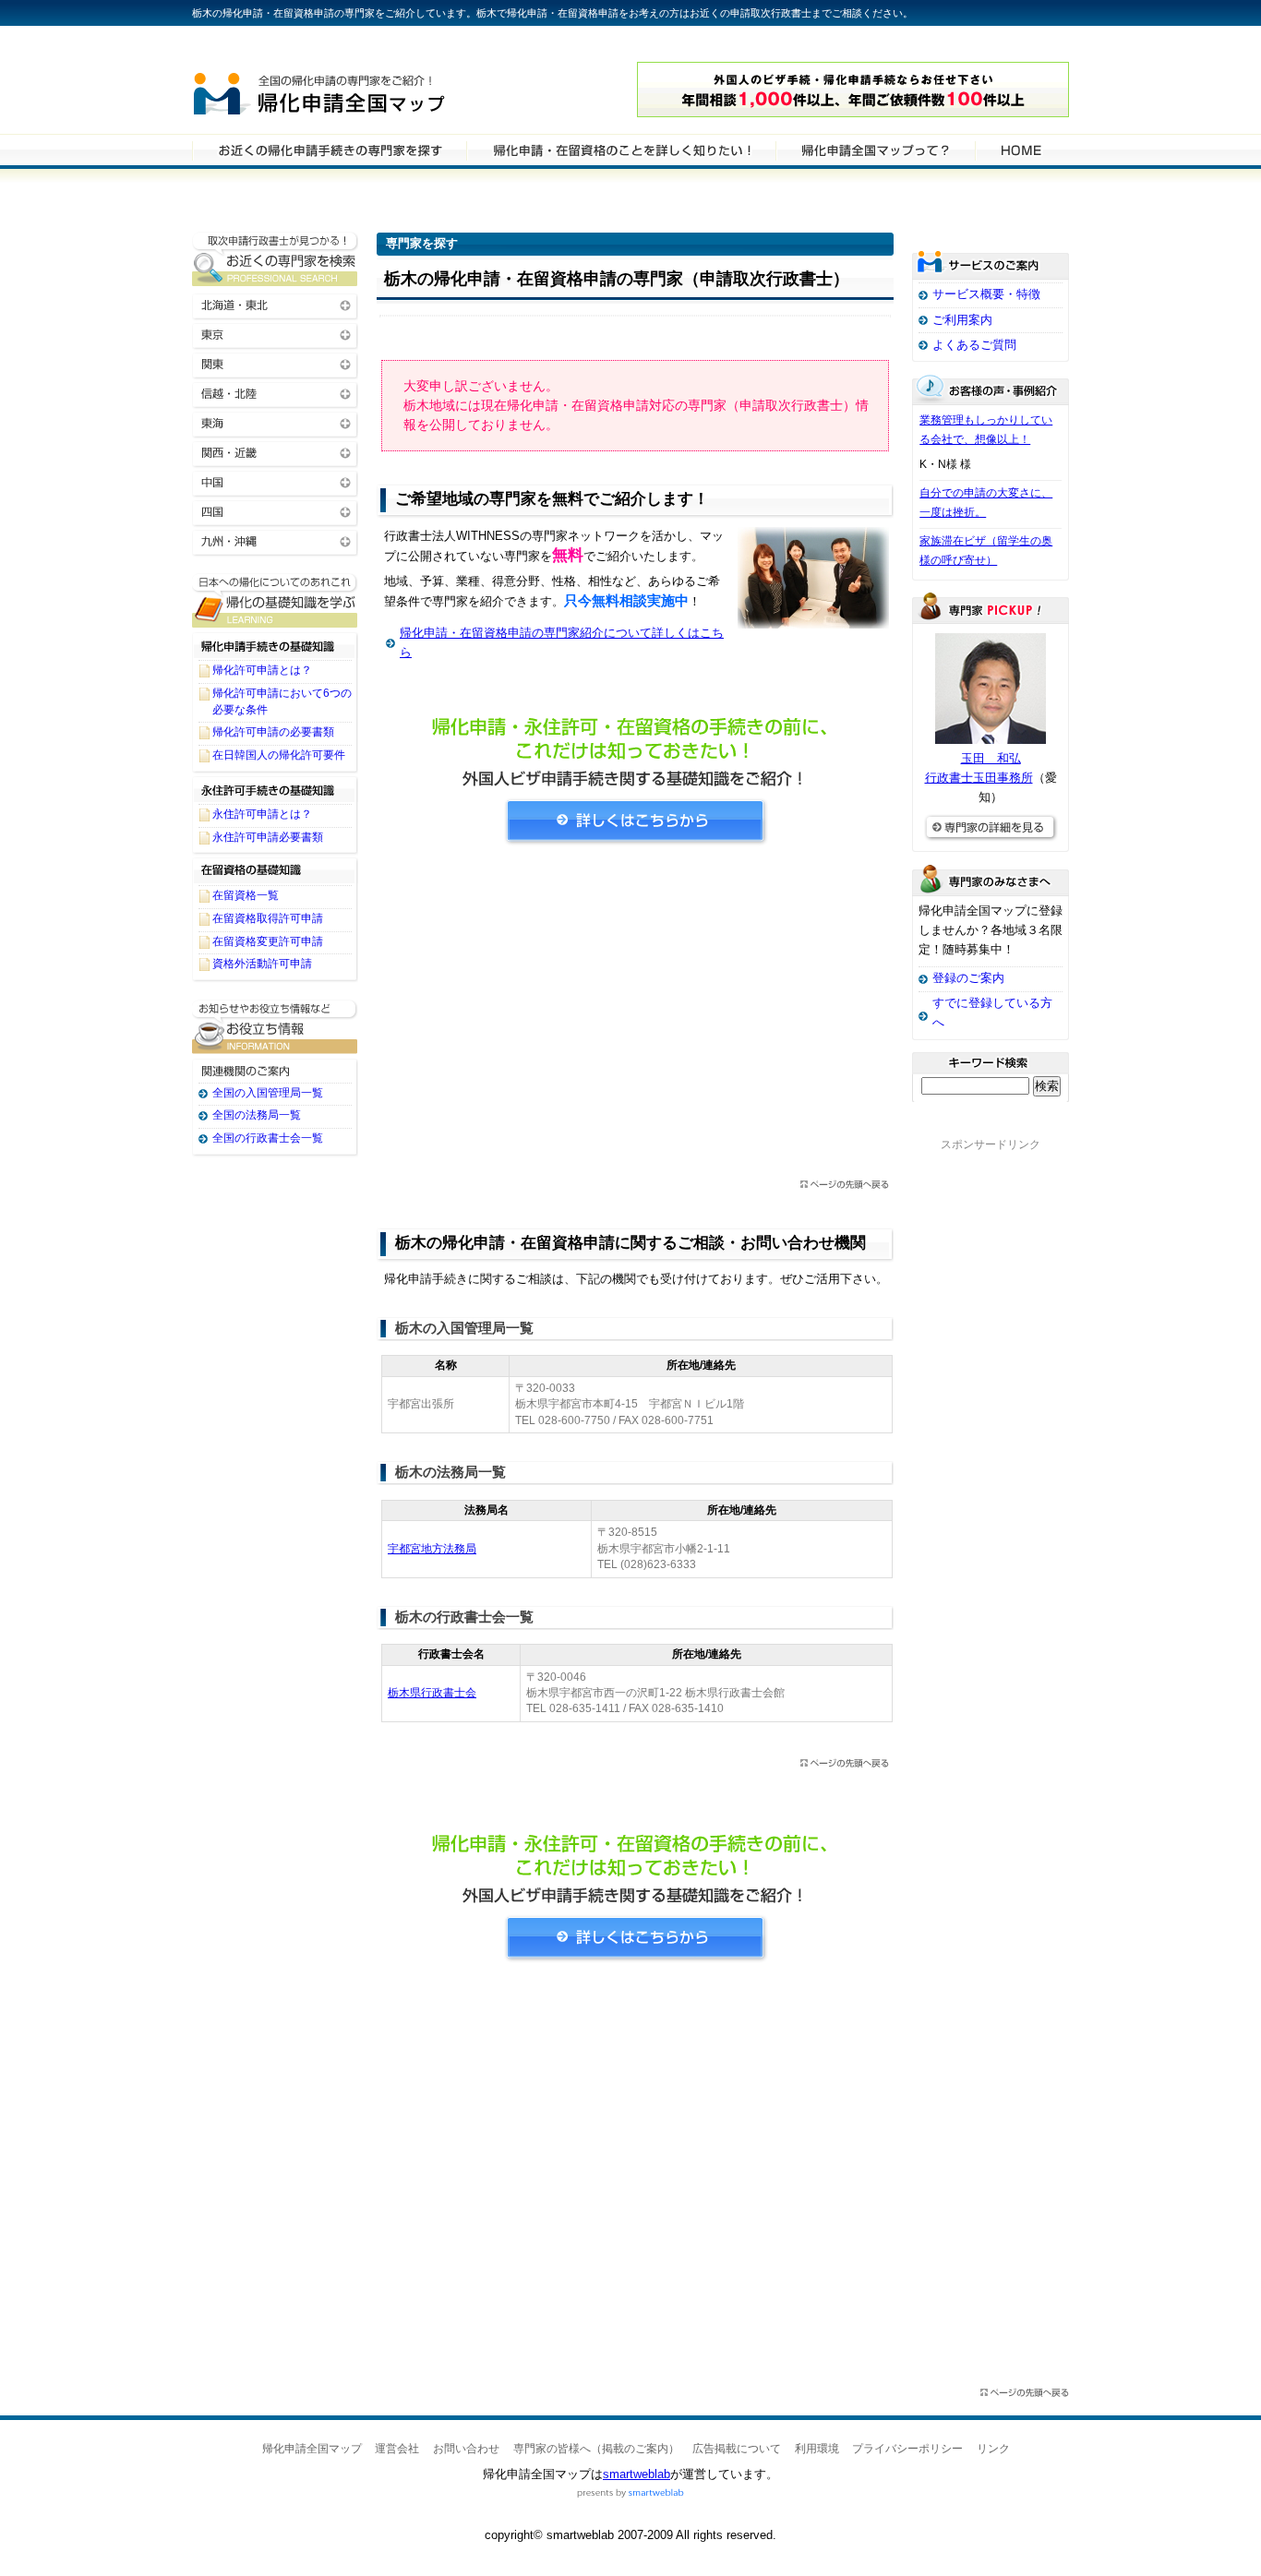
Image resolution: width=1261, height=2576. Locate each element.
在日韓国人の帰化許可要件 (279, 755)
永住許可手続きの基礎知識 (275, 789)
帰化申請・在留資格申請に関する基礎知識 (275, 600)
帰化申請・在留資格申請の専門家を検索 (329, 150)
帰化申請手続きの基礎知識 (275, 645)
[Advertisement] (635, 1018)
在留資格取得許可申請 (268, 918)
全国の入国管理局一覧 (268, 1093)
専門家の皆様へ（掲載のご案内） (596, 2449)
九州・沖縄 (275, 540)
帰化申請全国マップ (370, 90)
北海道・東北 (275, 304)
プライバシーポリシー (907, 2449)
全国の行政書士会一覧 (268, 1138)
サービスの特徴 (875, 150)
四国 (275, 511)
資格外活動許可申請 (262, 964)
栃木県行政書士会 (432, 1693)
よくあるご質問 (974, 345)
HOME (1021, 150)
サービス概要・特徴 (986, 294)
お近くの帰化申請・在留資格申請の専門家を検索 (275, 259)
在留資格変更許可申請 (268, 941)
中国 (275, 481)
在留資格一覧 (246, 895)
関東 (275, 363)
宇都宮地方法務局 (432, 1549)
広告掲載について (737, 2449)
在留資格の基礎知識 (275, 870)
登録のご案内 (968, 978)
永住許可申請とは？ (262, 814)
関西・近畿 (275, 452)
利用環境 (817, 2449)
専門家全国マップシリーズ (294, 45)
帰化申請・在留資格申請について (621, 150)
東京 (275, 334)
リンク (993, 2449)
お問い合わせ (466, 2449)
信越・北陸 (275, 393)
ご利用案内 (962, 320)
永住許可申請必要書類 (268, 837)
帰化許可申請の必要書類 (273, 732)
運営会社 (397, 2449)
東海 (275, 422)
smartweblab (637, 2474)
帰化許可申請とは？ (262, 670)
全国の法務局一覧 (257, 1115)
